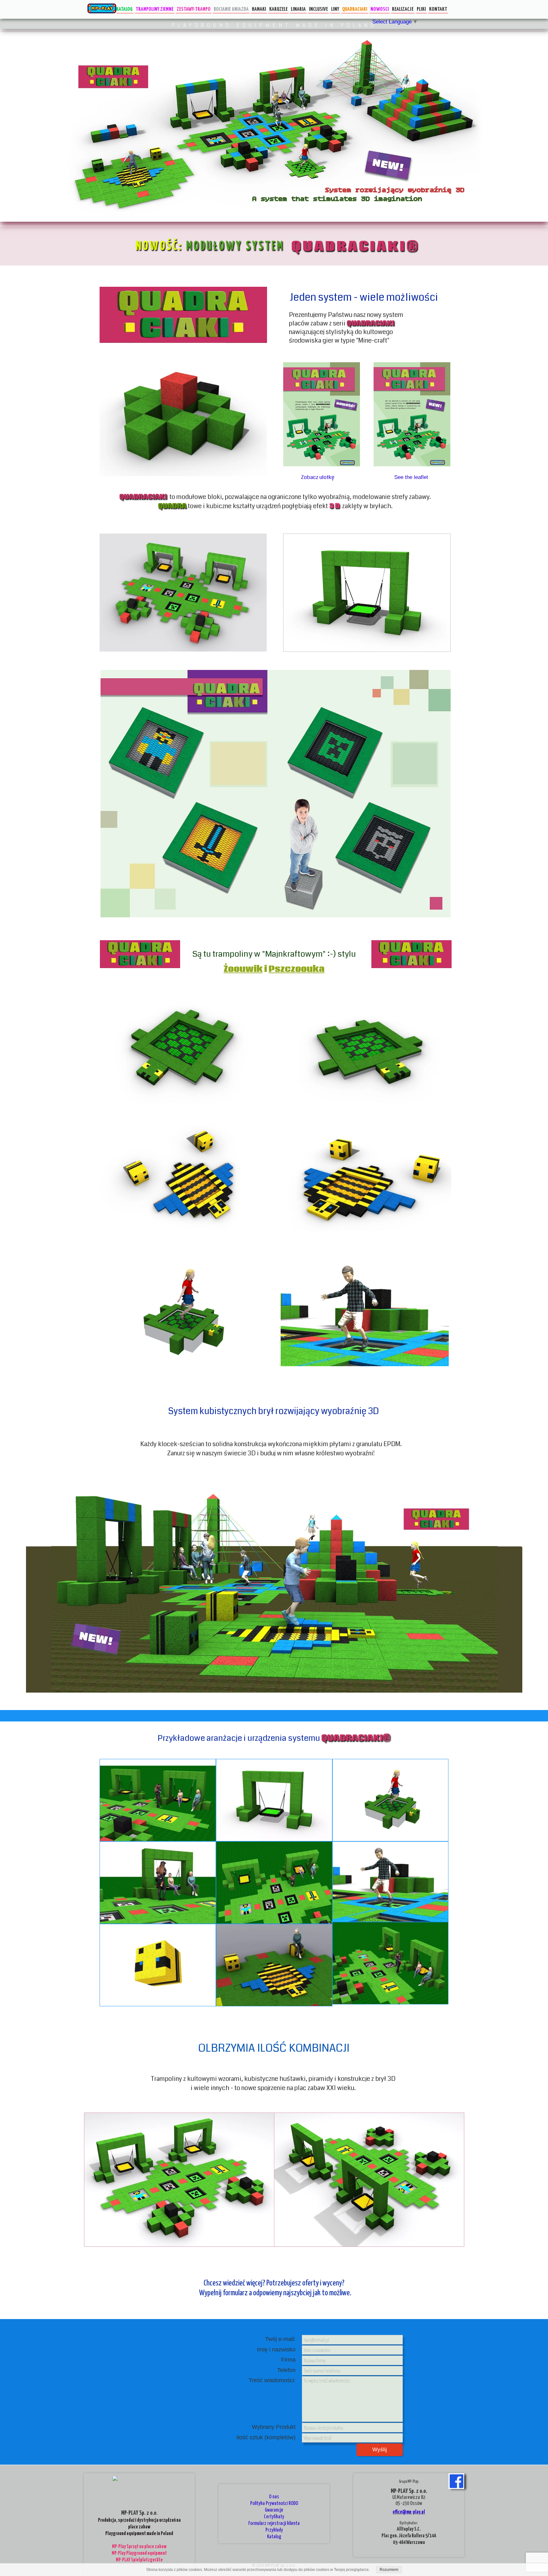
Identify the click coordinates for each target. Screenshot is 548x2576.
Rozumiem (389, 2570)
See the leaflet (411, 477)
